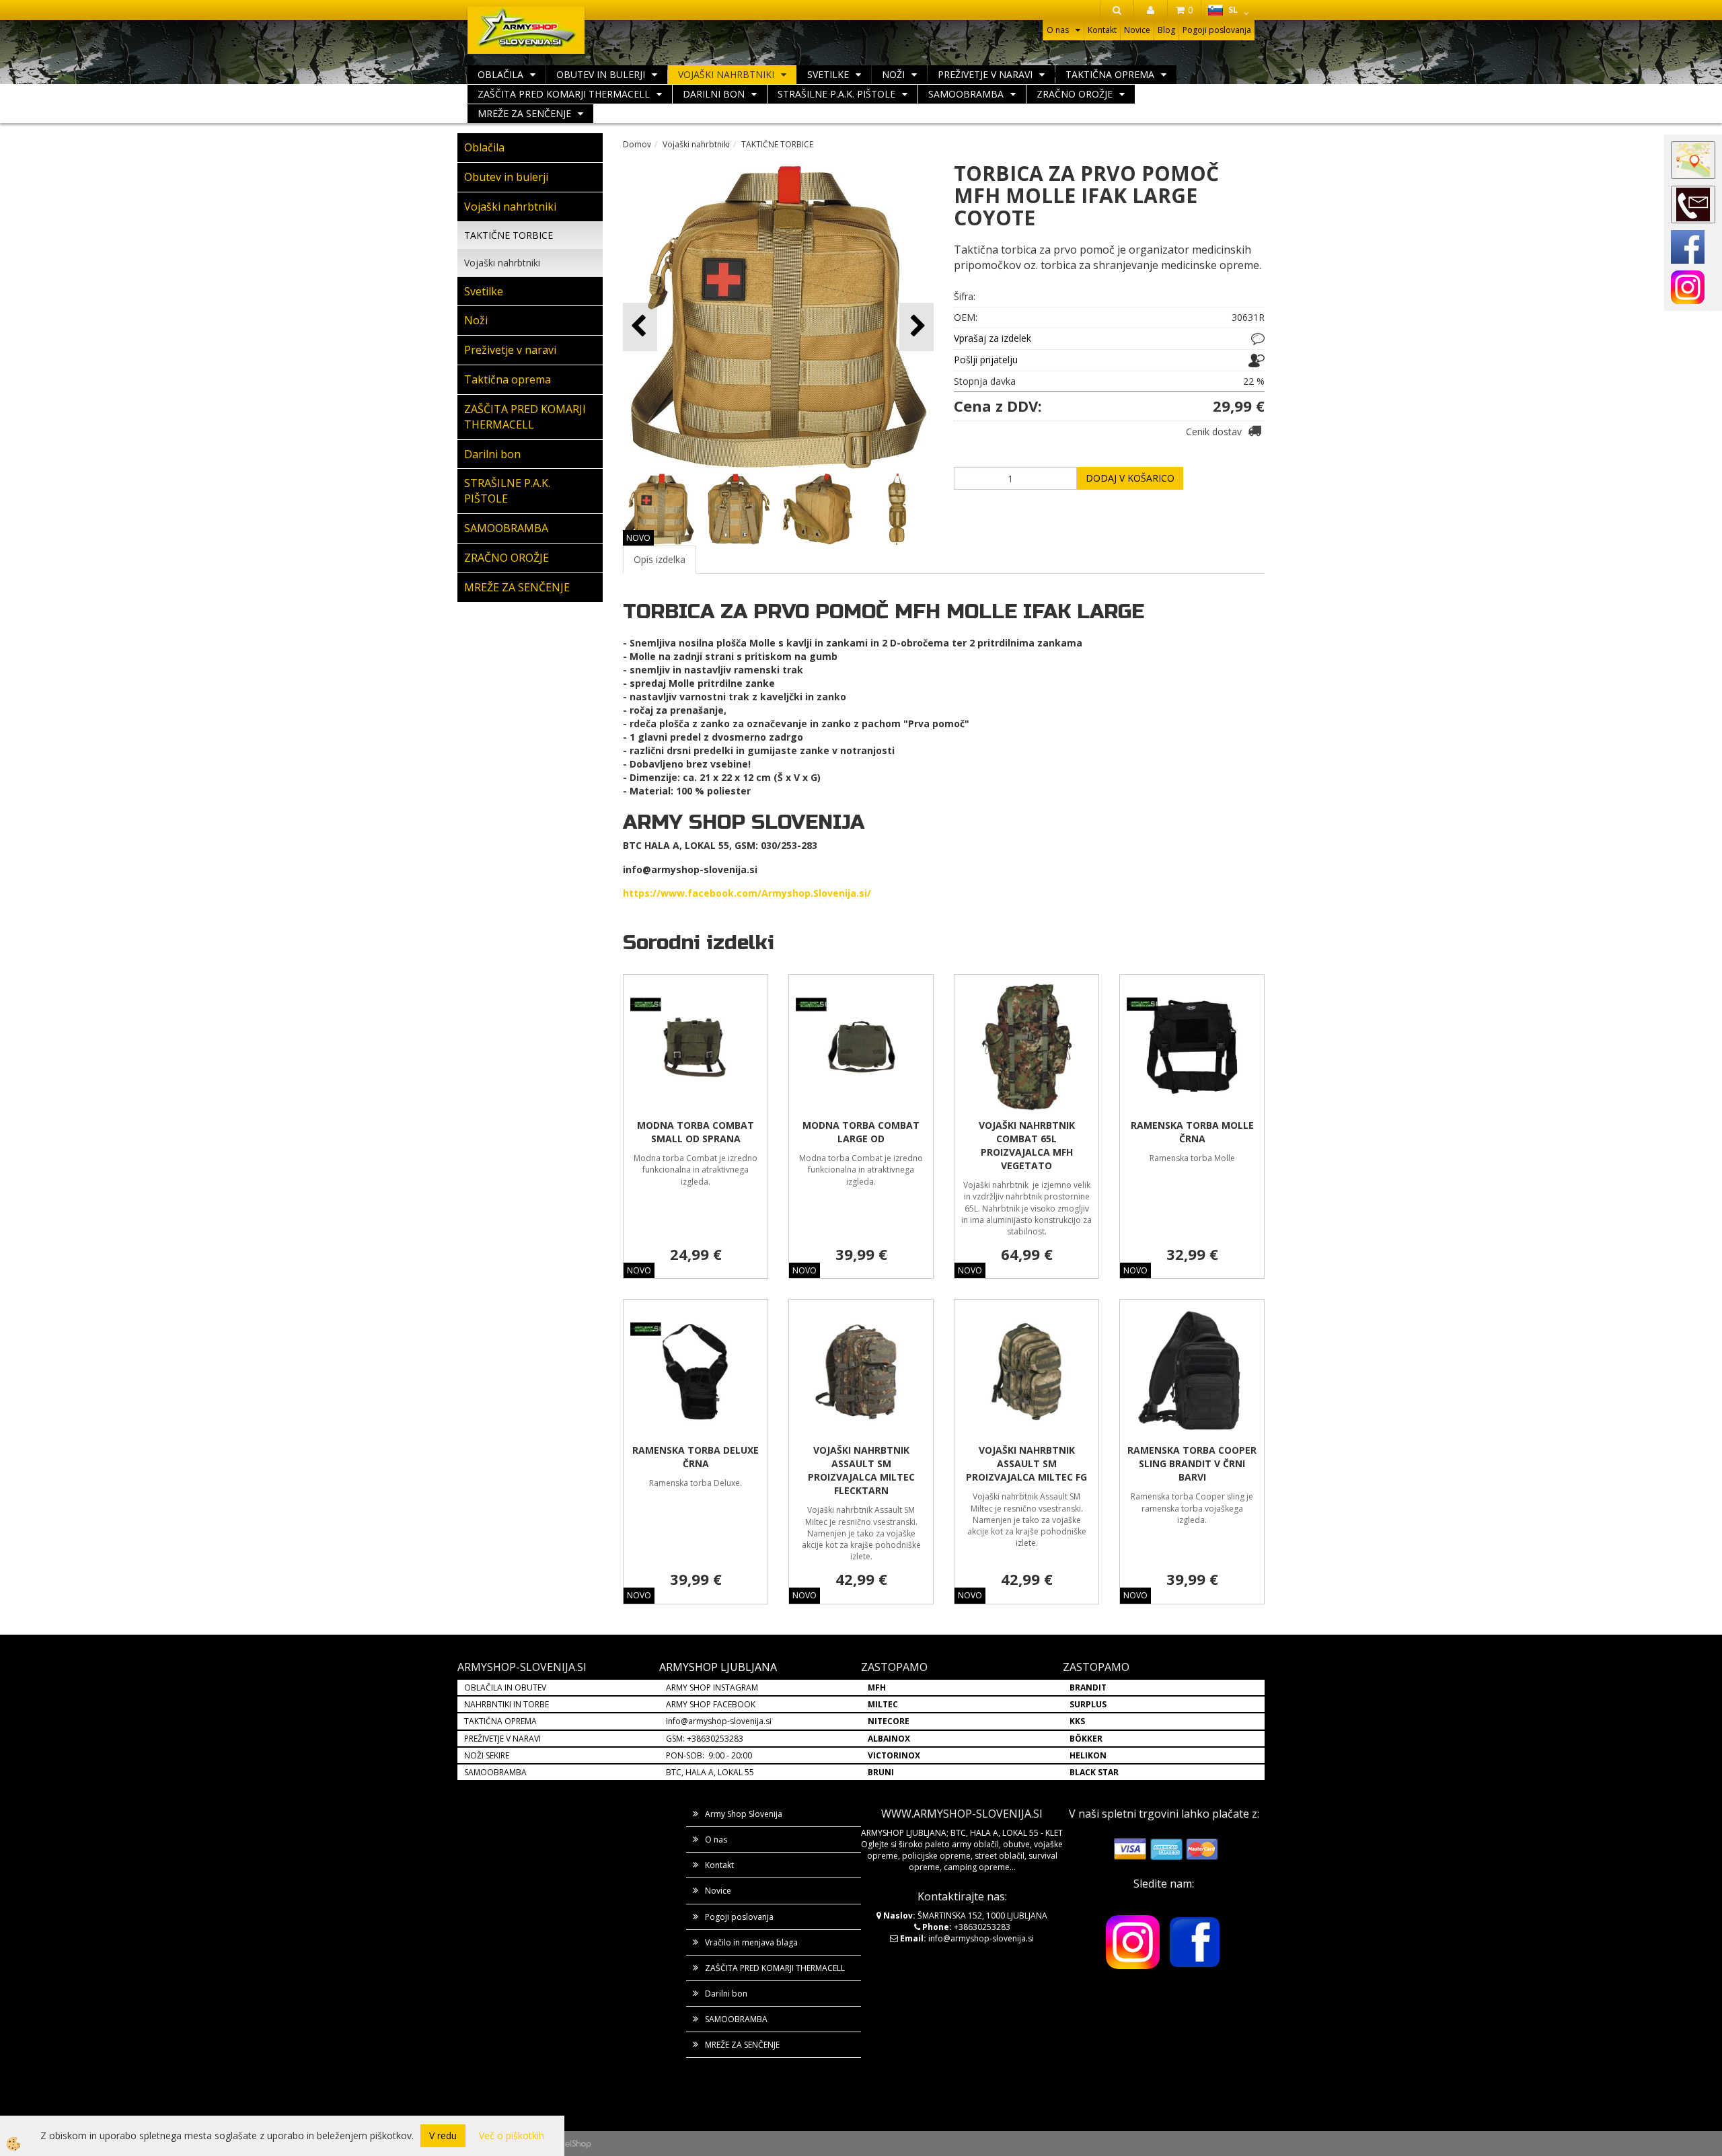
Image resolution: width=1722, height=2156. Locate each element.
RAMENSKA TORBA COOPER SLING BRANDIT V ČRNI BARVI (1192, 1463)
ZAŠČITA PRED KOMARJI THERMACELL (564, 94)
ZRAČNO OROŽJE (1075, 94)
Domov (637, 144)
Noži (893, 74)
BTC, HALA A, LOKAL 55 (710, 1772)
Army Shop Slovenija (744, 1814)
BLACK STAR (1094, 1772)
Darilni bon (714, 94)
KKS (1077, 1721)
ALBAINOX (889, 1739)
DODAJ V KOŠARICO (1130, 478)
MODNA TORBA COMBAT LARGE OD (861, 1132)
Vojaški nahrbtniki (726, 74)
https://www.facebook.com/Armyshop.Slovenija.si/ (747, 893)
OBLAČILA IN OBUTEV (505, 1687)
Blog (1166, 30)
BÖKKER (1086, 1739)
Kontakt (1102, 30)
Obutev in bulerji (601, 74)
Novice (1137, 30)
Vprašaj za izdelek (993, 338)
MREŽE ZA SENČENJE (524, 113)
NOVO (638, 538)
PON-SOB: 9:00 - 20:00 (709, 1755)
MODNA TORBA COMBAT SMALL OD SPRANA (696, 1132)
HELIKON (1088, 1755)
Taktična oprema (1110, 74)
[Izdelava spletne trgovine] (578, 2144)
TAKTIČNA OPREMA (500, 1721)
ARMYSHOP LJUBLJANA (718, 1667)
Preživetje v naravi (985, 74)
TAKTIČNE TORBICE (509, 235)
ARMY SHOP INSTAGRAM (712, 1687)
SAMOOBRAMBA (966, 94)
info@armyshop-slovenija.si (719, 1721)
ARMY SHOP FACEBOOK (711, 1704)
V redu (443, 2135)
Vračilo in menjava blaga (751, 1942)
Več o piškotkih (512, 2135)
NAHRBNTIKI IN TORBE (507, 1704)
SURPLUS (1088, 1704)
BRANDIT (1088, 1687)
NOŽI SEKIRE (487, 1755)
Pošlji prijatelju (986, 360)
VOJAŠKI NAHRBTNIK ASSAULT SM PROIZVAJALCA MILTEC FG (1026, 1463)
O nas (1058, 30)
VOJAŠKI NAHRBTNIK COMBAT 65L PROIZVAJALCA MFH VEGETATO (1027, 1145)
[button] (916, 327)
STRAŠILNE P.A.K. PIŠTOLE (836, 94)
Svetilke (828, 74)
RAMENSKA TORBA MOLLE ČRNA (1192, 1132)
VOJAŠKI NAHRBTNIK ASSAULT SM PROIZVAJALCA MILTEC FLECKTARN (861, 1470)
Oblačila (500, 74)
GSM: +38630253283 (705, 1739)
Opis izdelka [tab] (660, 559)
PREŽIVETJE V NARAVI (502, 1739)
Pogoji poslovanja (1217, 30)
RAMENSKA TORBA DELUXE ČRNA (696, 1457)
